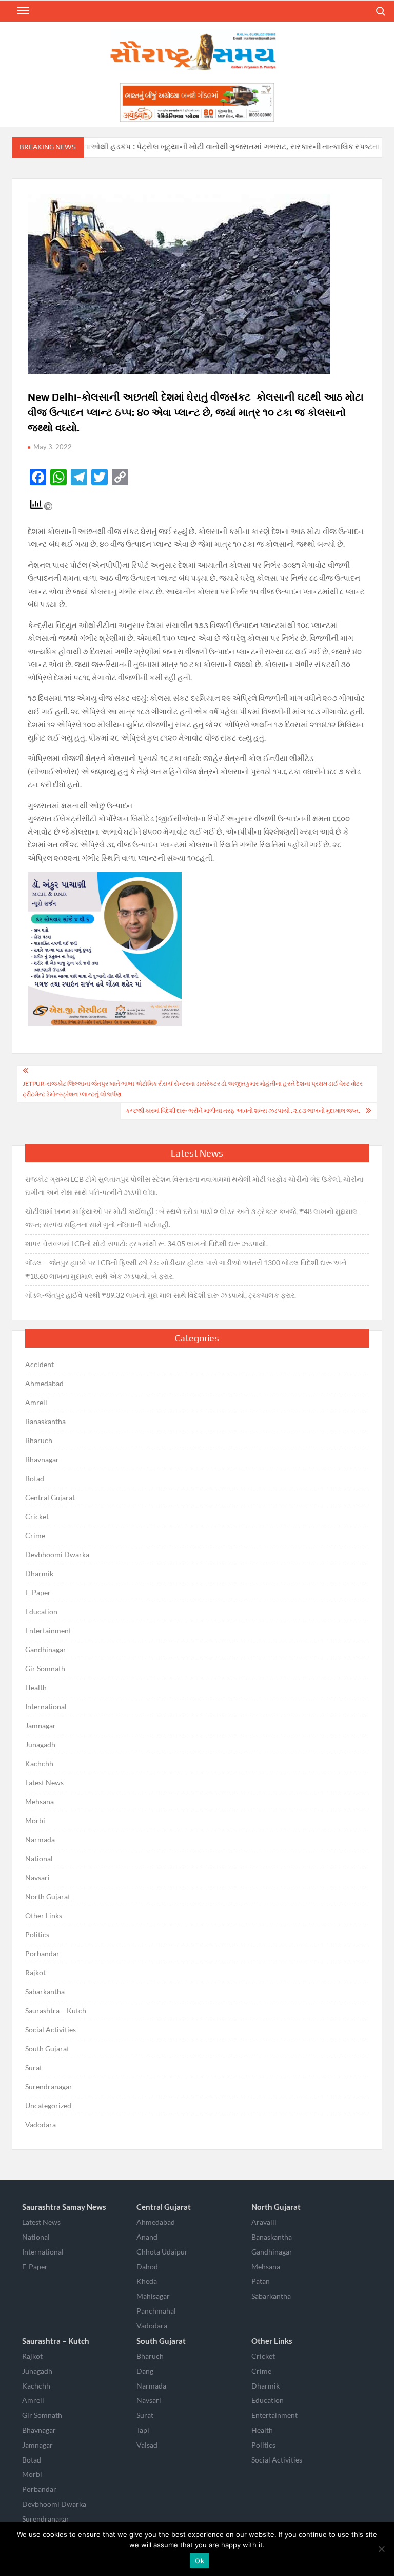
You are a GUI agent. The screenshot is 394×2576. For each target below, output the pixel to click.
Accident (40, 1364)
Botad (35, 1478)
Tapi (143, 2430)
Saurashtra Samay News (64, 2207)
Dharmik (39, 1573)
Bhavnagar (42, 1459)
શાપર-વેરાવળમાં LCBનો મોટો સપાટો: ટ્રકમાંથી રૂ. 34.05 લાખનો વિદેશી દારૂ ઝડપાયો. (146, 1244)
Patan (261, 2281)
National (39, 1858)
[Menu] (22, 11)
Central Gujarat (50, 1497)
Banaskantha (45, 1421)
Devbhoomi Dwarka (57, 1554)
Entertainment (48, 1630)
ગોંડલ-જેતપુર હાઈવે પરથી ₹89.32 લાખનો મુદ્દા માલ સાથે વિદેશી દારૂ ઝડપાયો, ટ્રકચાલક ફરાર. (161, 1295)
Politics (37, 1934)
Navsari (37, 1877)
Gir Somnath (45, 1668)
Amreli (36, 1402)
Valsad (147, 2445)
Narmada (40, 1839)
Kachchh (39, 1763)
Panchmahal (156, 2311)
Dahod (147, 2267)
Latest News (44, 1782)
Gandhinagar (46, 1649)
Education (41, 1611)
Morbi (35, 1820)
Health (36, 1687)
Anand (147, 2237)
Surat (34, 2067)
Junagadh (40, 1744)
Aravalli (264, 2222)
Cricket (37, 1516)
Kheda (147, 2281)
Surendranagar (49, 2086)
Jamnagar (41, 1725)
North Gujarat (48, 1896)
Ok (200, 2561)
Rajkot (35, 1972)
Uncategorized (48, 2105)
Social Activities (51, 2029)
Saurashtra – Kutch (56, 2010)
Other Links (44, 1915)
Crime (35, 1535)
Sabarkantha (45, 1991)
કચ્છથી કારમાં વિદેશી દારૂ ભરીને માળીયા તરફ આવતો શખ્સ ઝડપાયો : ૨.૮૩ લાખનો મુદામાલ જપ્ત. (243, 1111)
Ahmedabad (44, 1383)
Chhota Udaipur (162, 2252)
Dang (145, 2371)
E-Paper (38, 1592)
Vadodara (41, 2124)
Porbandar (42, 1953)
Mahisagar (153, 2296)
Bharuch (39, 1440)
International (46, 1706)
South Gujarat (47, 2048)
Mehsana (40, 1801)
